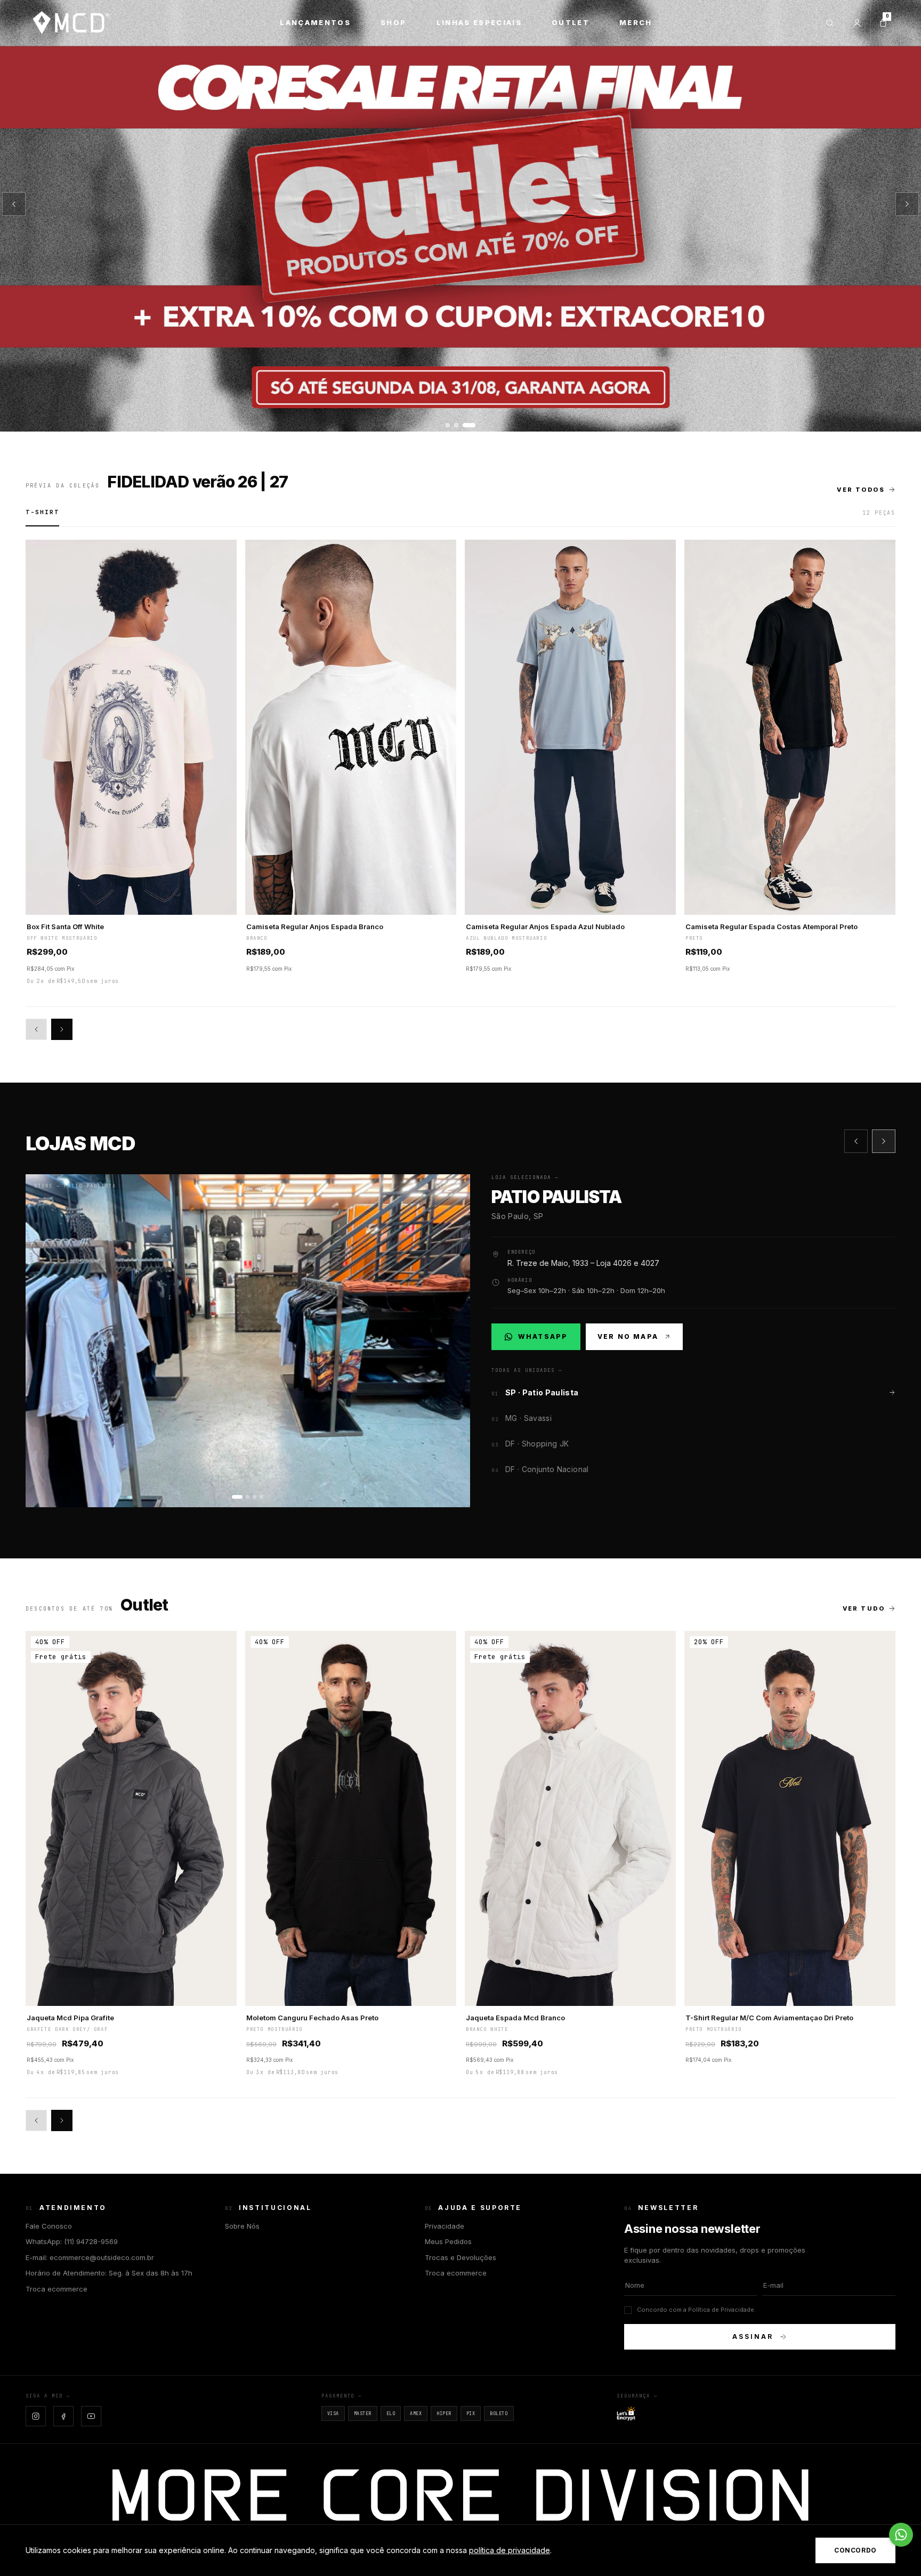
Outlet (571, 22)
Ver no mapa (628, 1336)
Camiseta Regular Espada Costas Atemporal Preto (771, 927)
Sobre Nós (242, 2226)
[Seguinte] (907, 204)
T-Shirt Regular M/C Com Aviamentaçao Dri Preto (769, 2018)
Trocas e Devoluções (461, 2257)
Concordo (855, 2550)
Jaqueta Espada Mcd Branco (515, 2018)
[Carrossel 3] (461, 216)
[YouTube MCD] (91, 2416)
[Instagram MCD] (36, 2416)
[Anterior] (14, 204)
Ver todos (861, 490)
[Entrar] (857, 23)
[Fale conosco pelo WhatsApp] (901, 2535)
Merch (636, 22)
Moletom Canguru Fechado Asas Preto (312, 2018)
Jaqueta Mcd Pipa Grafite (70, 2018)
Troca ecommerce (56, 2289)
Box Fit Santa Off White (65, 927)
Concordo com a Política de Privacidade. (696, 2310)
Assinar (753, 2337)
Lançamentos (315, 22)
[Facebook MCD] (63, 2416)
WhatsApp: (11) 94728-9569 (72, 2241)
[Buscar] (830, 23)
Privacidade (445, 2226)
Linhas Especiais (479, 22)
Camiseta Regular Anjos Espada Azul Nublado (545, 927)
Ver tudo (864, 1608)
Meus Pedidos (448, 2241)
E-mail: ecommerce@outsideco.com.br (90, 2257)
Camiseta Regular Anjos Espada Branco (315, 927)
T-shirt (42, 512)
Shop (393, 22)
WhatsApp (542, 1339)
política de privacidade (510, 2550)
